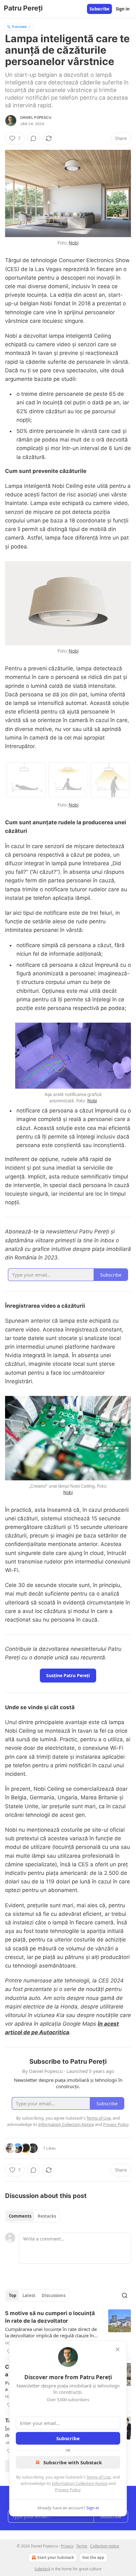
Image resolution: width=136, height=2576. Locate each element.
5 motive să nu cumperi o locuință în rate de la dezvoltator (50, 2317)
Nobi (73, 243)
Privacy (67, 2546)
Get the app (93, 2557)
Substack (42, 2569)
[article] (68, 2332)
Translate (19, 27)
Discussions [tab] (54, 2295)
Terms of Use (99, 2477)
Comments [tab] (20, 2216)
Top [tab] (12, 2295)
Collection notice (105, 2546)
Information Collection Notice (80, 2483)
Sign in (123, 9)
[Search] (125, 2295)
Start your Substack (56, 2557)
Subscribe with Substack (73, 2462)
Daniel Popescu (36, 117)
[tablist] (32, 2216)
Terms (82, 2546)
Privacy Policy (68, 2490)
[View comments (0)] (34, 138)
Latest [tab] (29, 2295)
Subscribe (99, 9)
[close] (118, 2349)
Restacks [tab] (47, 2216)
